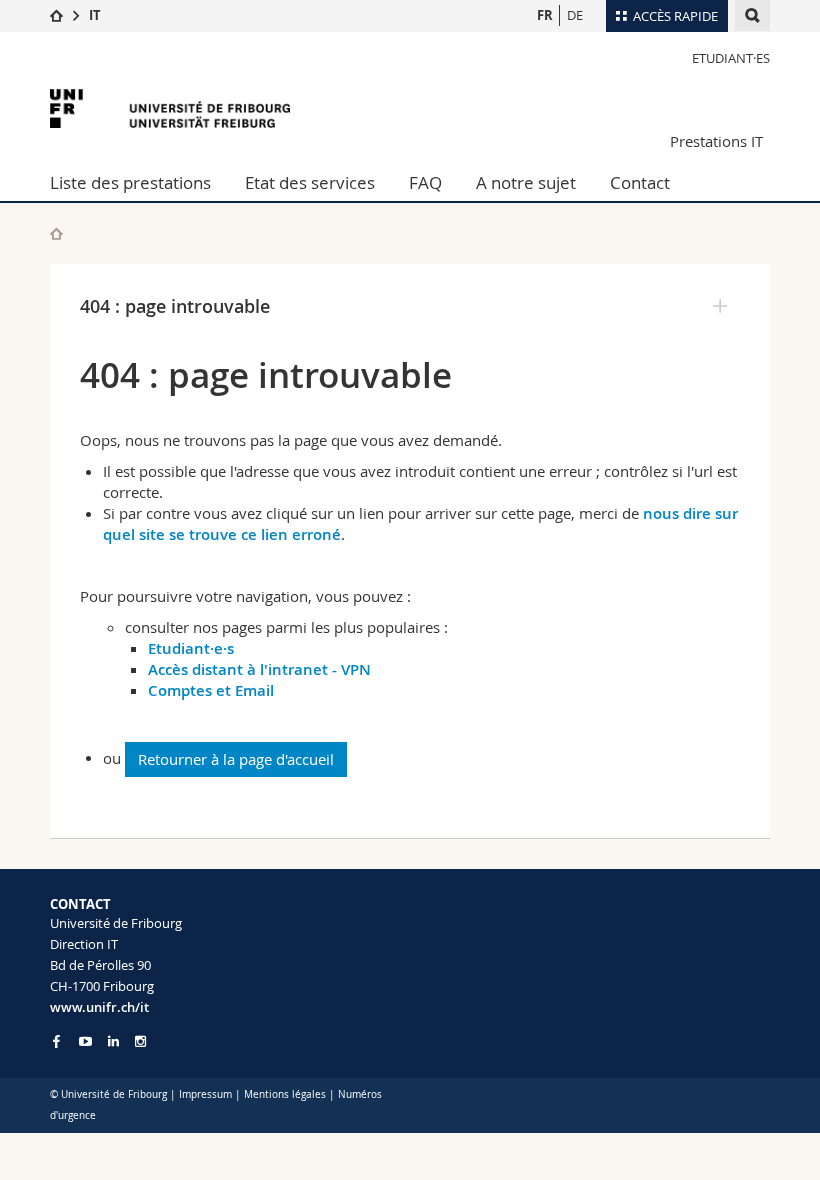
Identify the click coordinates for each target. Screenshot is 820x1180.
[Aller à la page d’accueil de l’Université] (170, 108)
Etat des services (310, 182)
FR (545, 15)
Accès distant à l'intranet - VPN (259, 669)
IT (95, 15)
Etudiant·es (731, 58)
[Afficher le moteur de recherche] (752, 15)
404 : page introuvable (175, 306)
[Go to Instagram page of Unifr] (140, 1041)
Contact (640, 182)
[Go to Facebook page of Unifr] (56, 1041)
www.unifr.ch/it (99, 1007)
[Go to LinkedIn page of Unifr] (113, 1041)
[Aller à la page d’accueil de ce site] (56, 233)
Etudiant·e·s (191, 648)
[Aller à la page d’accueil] (56, 15)
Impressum (205, 1094)
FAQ (425, 182)
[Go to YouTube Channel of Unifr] (85, 1041)
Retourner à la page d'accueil (236, 759)
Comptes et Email (211, 690)
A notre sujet (526, 182)
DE (575, 15)
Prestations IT (716, 141)
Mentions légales (285, 1094)
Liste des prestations (130, 182)
